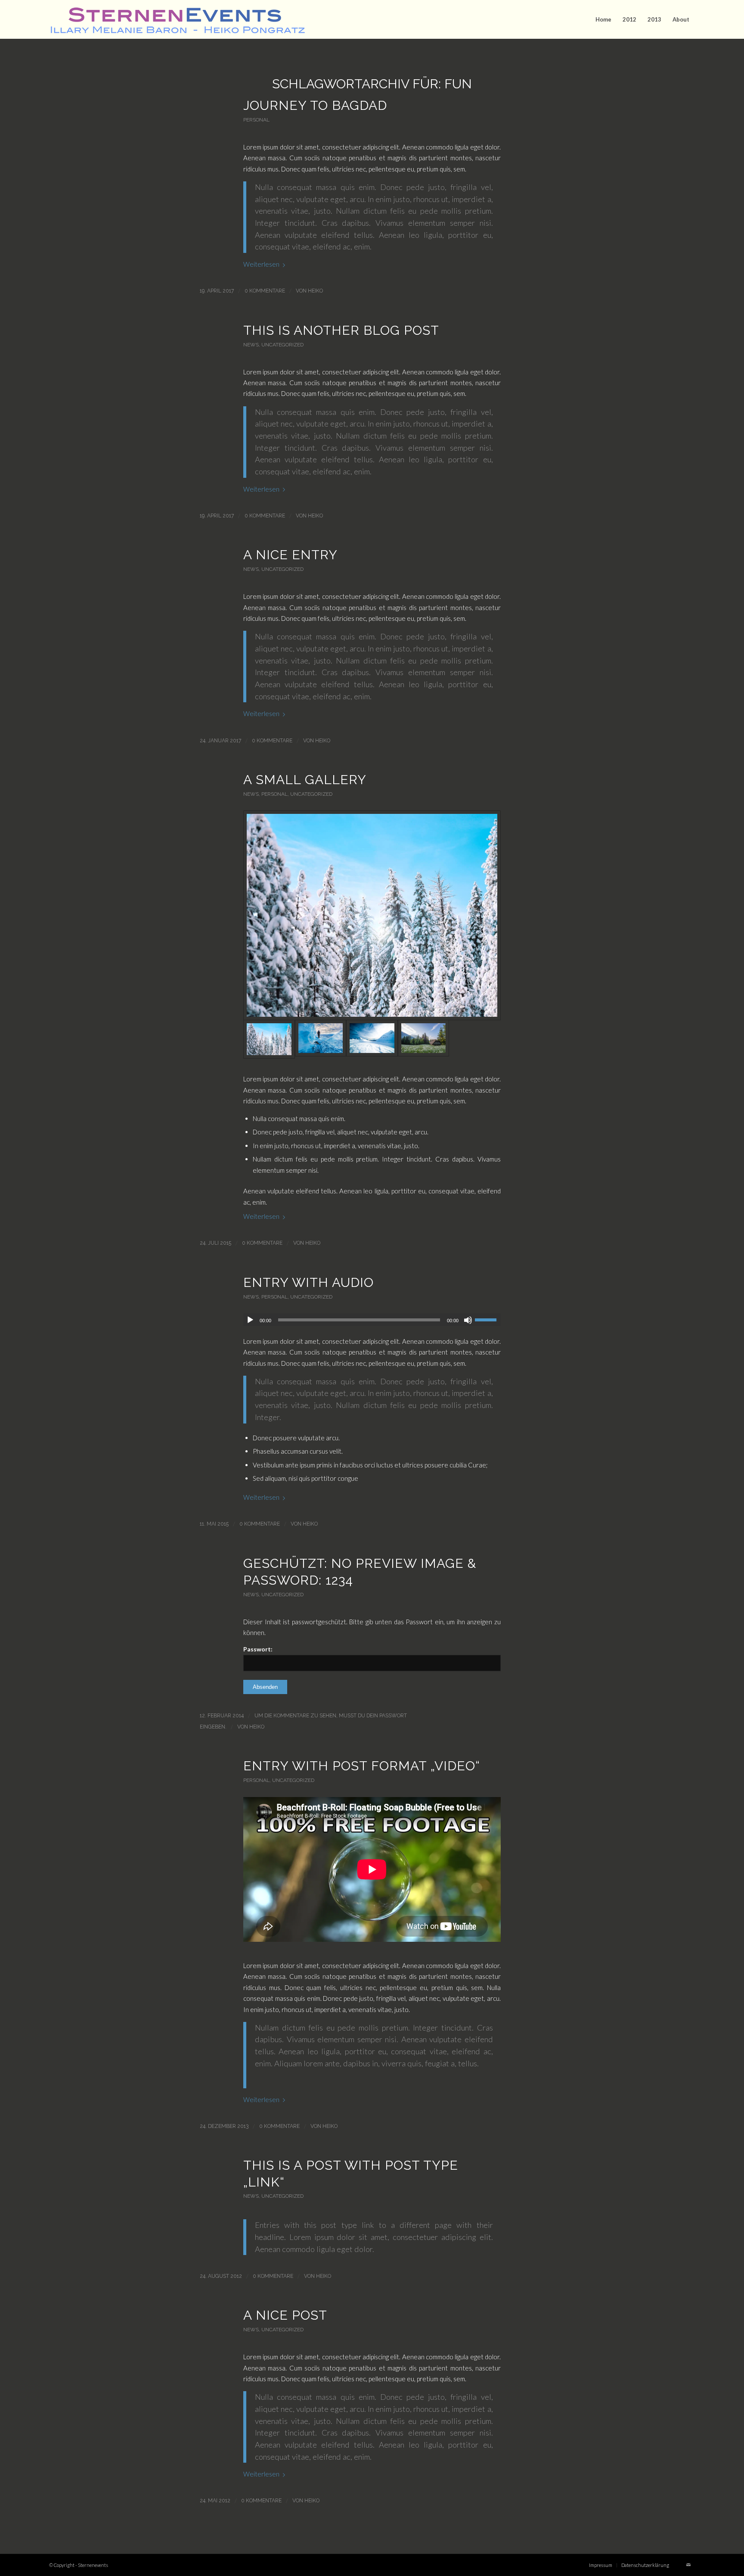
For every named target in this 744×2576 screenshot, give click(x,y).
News (251, 345)
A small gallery (305, 780)
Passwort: (258, 1649)
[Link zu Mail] (688, 2565)
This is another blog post (341, 330)
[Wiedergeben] (250, 1320)
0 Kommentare (265, 291)
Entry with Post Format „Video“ (362, 1766)
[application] (372, 1320)
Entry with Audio (308, 1282)
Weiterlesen (261, 264)
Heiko (315, 291)
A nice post (285, 2315)
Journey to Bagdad (315, 105)
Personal (256, 120)
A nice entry (290, 555)
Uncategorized (282, 345)
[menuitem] (603, 19)
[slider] (488, 1320)
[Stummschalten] (468, 1320)
